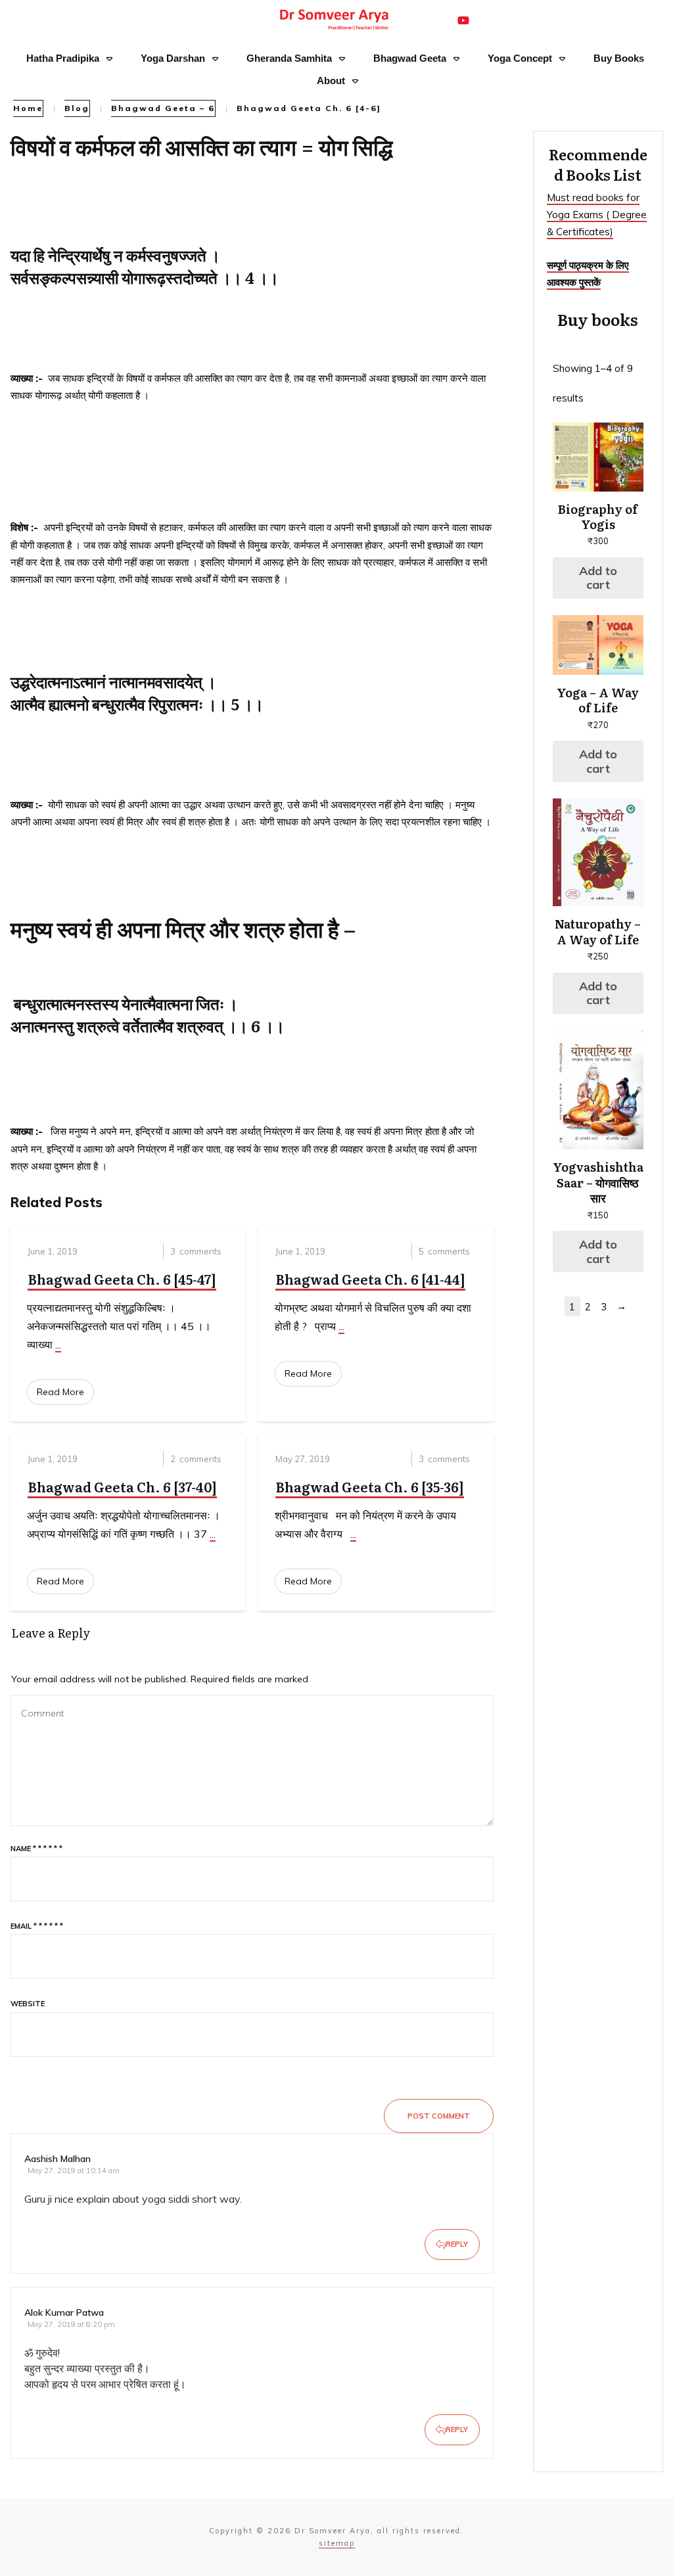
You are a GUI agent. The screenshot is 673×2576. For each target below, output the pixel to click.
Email (37, 1926)
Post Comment (439, 2116)
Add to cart (598, 578)
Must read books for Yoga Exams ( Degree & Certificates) (597, 215)
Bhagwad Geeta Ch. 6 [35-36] (370, 1486)
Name (36, 1849)
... (58, 1345)
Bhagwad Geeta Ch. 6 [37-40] (122, 1486)
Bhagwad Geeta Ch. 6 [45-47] (122, 1279)
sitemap (337, 2543)
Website (28, 2004)
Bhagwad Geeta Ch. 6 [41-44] (370, 1279)
